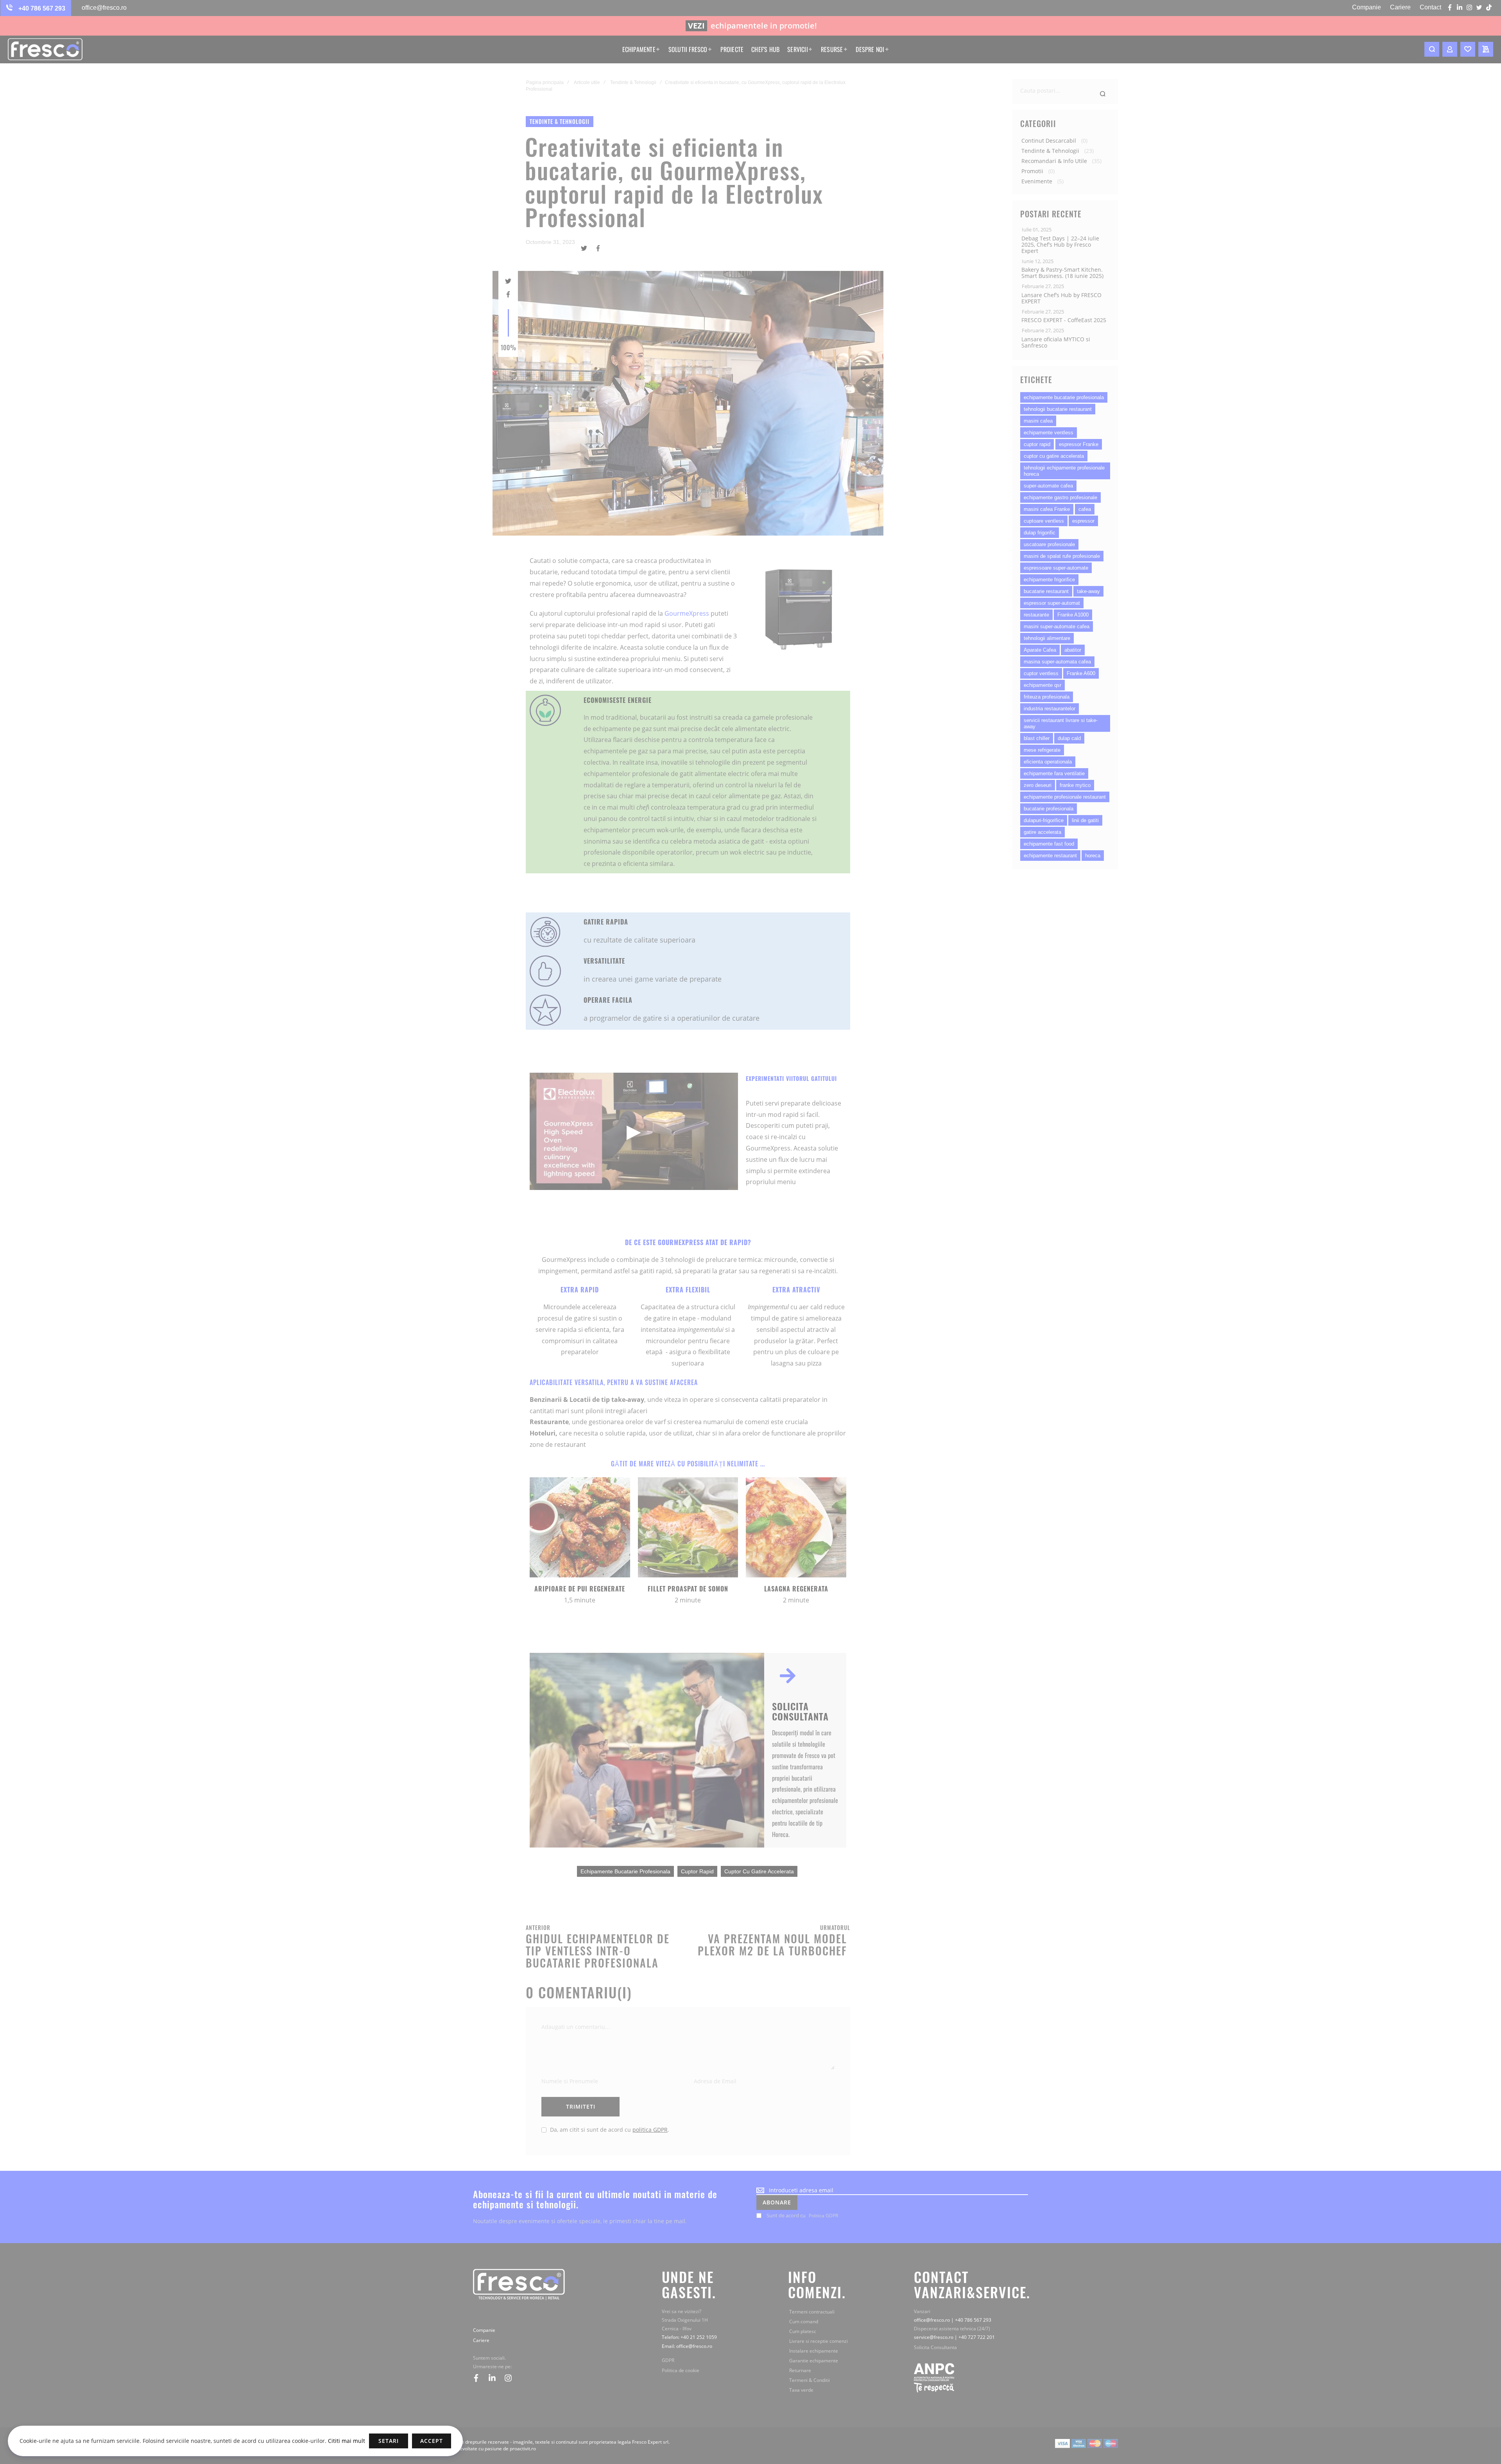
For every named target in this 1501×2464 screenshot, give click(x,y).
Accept (432, 2441)
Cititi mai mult (346, 2441)
